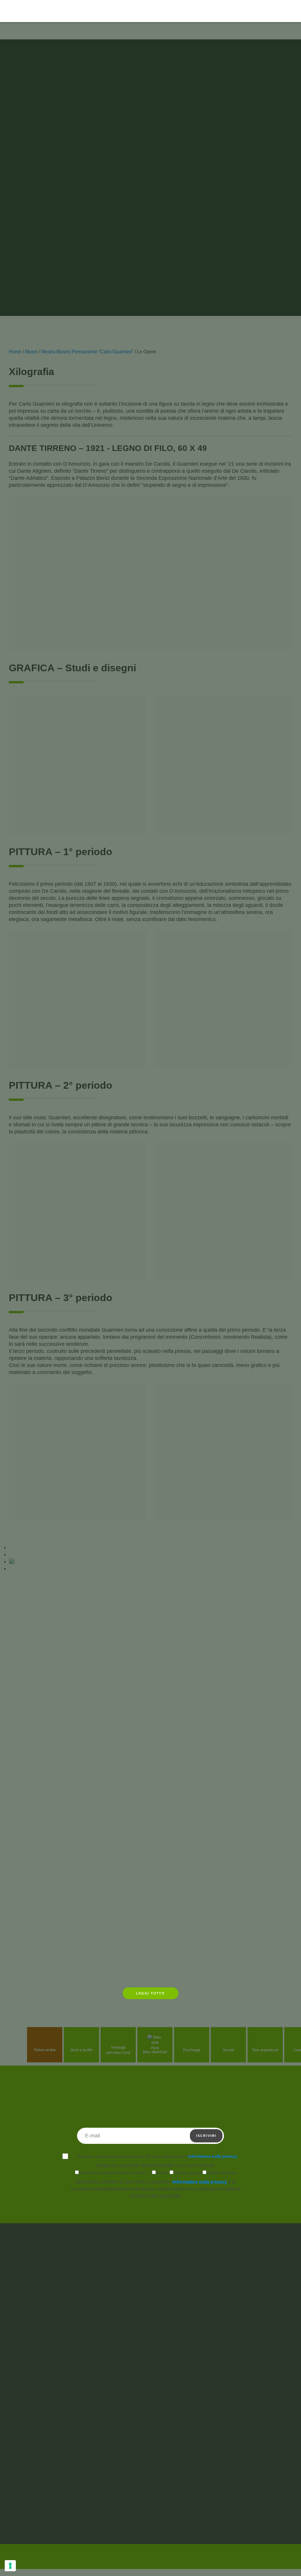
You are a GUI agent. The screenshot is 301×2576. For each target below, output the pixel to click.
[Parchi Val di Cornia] (34, 29)
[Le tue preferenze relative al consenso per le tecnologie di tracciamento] (10, 2566)
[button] (274, 11)
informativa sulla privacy (213, 2156)
